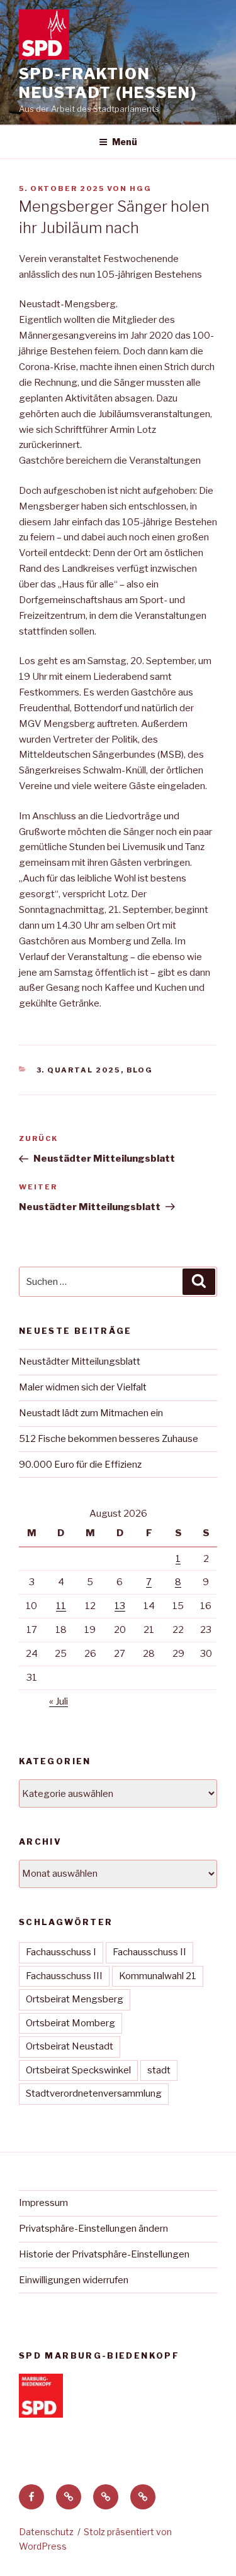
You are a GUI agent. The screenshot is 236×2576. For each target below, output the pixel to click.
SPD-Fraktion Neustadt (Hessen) (108, 83)
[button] (69, 2497)
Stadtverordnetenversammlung (94, 2093)
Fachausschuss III (64, 1976)
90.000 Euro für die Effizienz (80, 1465)
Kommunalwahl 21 (158, 1976)
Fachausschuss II (149, 1952)
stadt (159, 2070)
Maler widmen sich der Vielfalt (83, 1387)
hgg (141, 188)
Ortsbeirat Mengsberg (75, 1999)
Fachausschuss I (61, 1952)
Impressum (43, 2203)
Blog (140, 1070)
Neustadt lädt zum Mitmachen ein (91, 1413)
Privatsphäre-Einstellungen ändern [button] (93, 2229)
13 (120, 1606)
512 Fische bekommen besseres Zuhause (109, 1439)
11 (61, 1606)
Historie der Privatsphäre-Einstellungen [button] (104, 2254)
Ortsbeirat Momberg (70, 2023)
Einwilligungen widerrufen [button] (74, 2280)
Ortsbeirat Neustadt (70, 2046)
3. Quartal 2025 (79, 1070)
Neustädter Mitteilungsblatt (80, 1362)
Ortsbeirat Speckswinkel (78, 2070)
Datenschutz (46, 2532)
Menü (125, 142)
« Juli (59, 1701)
